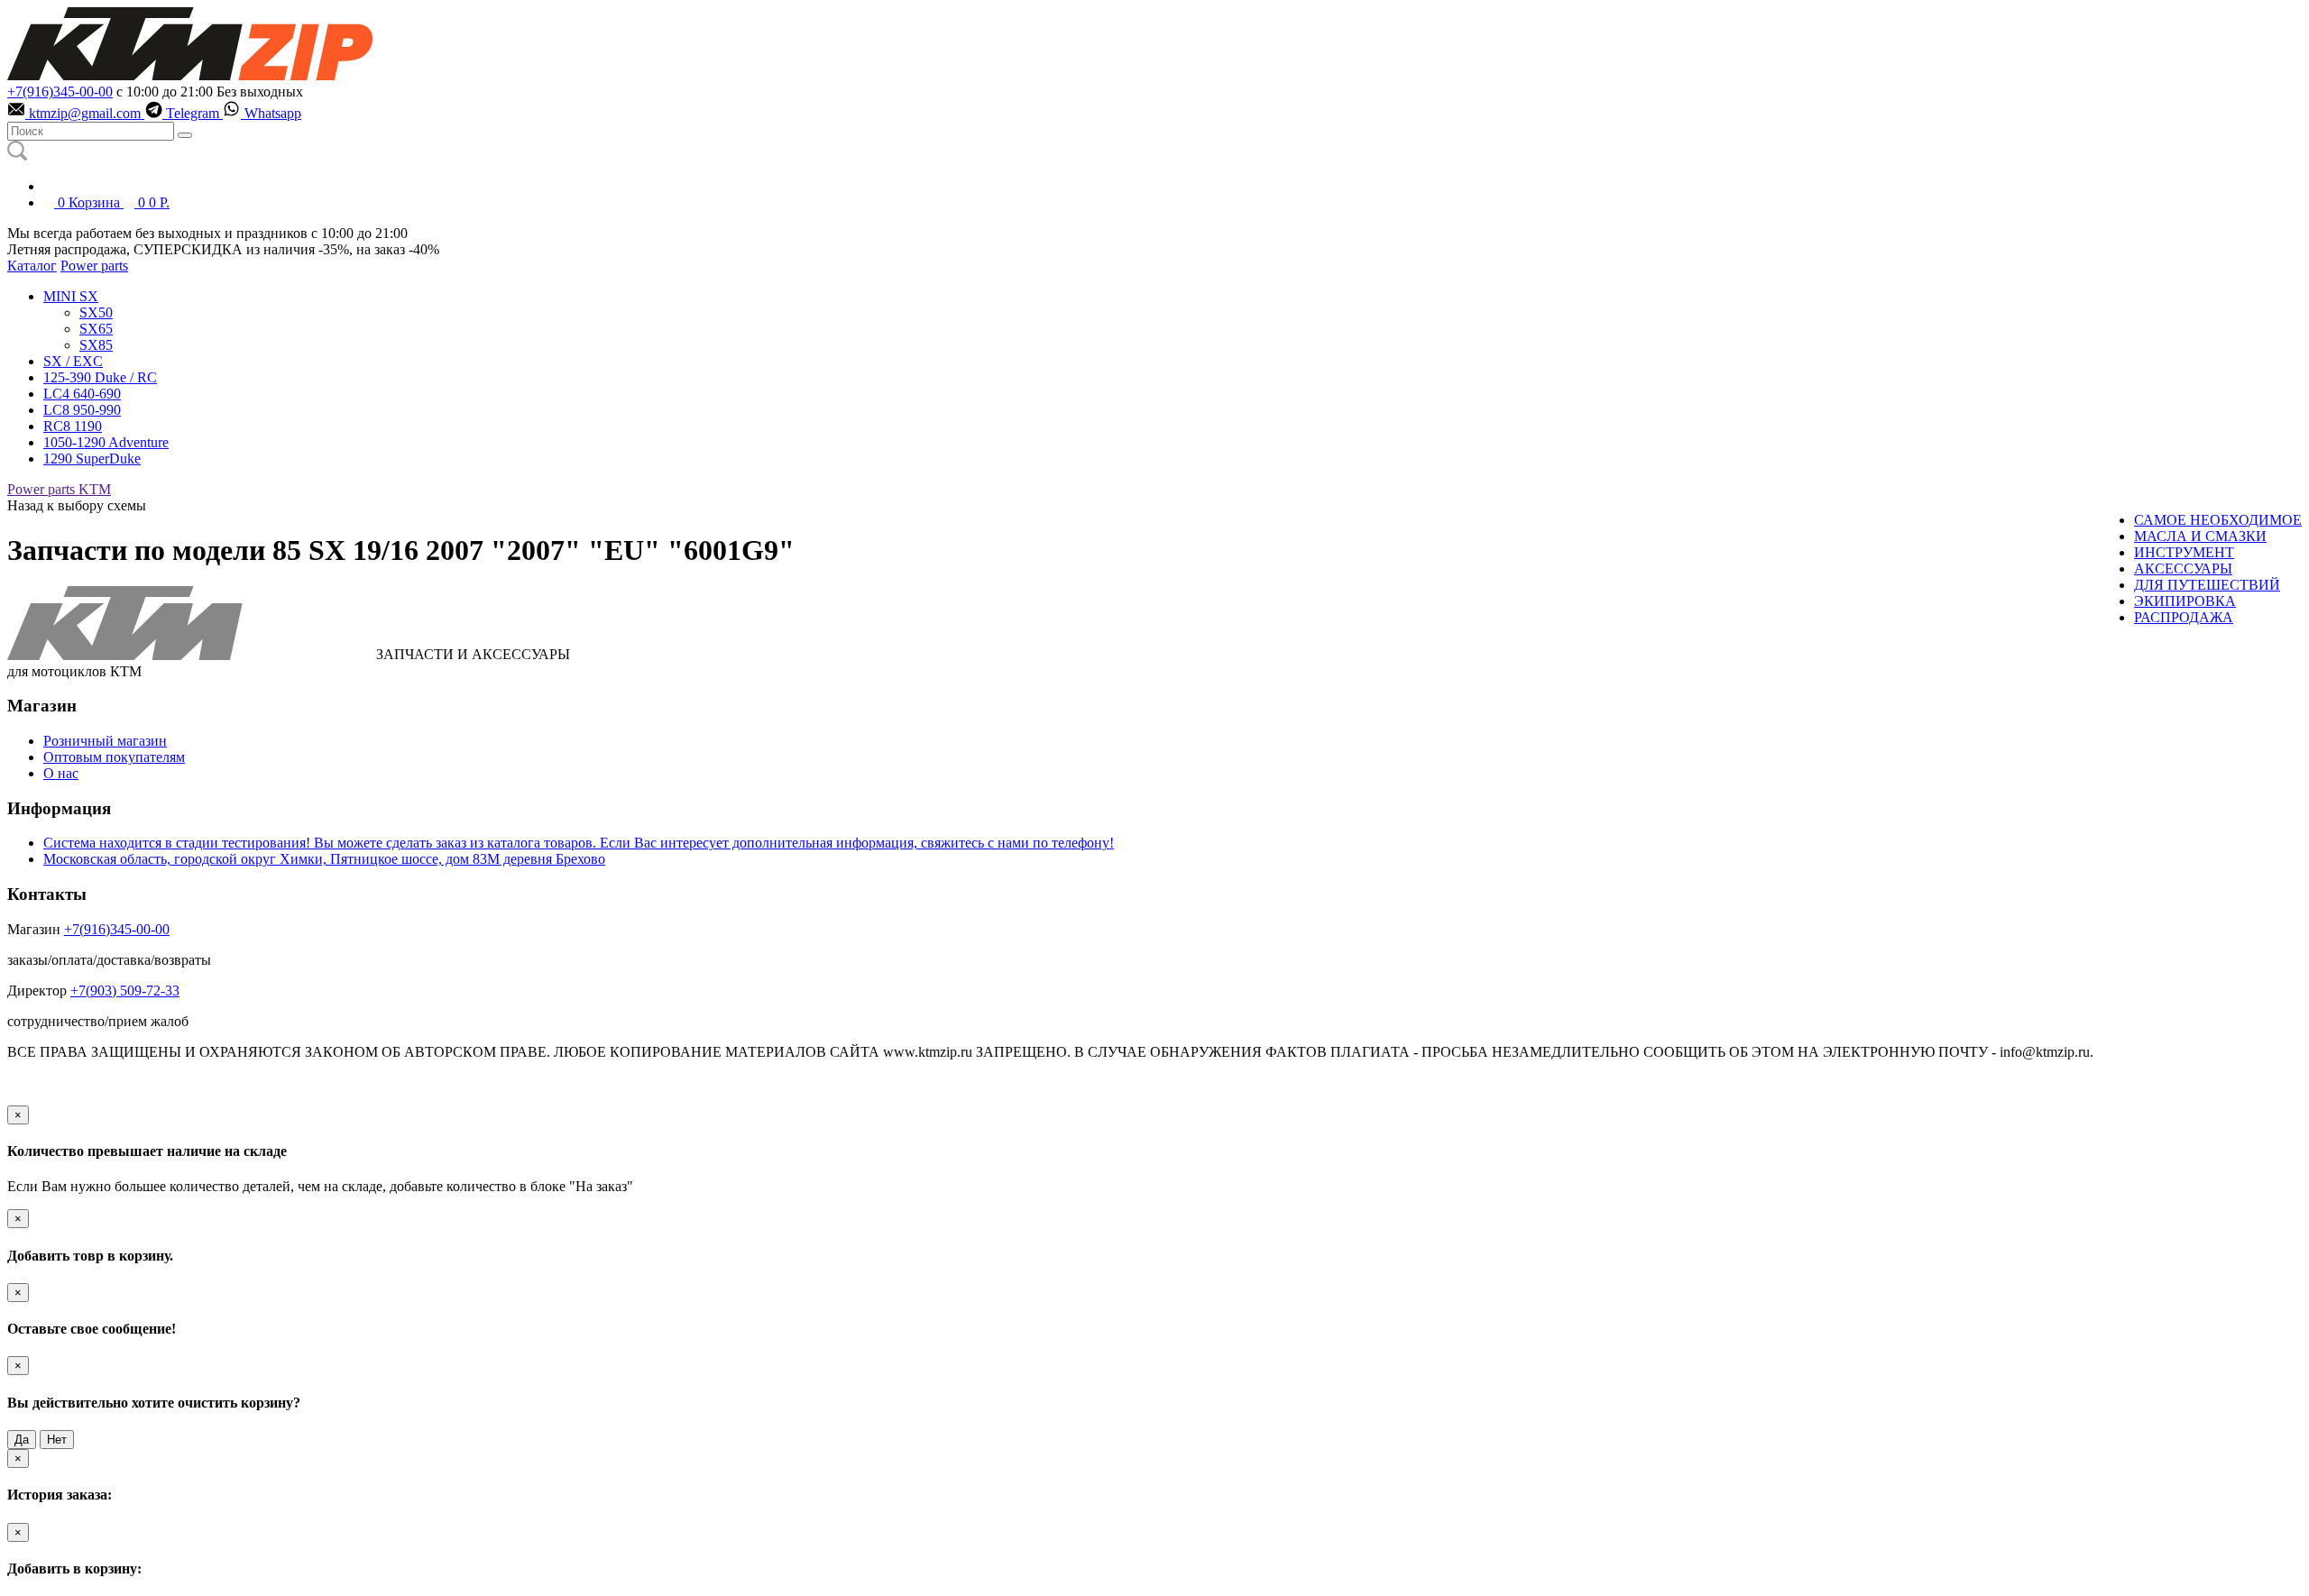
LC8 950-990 (82, 410)
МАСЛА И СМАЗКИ (2200, 536)
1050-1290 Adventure (106, 442)
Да (22, 1440)
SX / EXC (73, 361)
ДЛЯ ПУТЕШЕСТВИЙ (2207, 585)
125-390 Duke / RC (100, 377)
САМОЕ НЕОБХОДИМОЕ (2218, 520)
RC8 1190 (73, 426)
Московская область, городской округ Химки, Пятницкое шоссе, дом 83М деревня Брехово (324, 859)
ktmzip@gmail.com (85, 113)
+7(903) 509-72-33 (125, 991)
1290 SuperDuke (92, 459)
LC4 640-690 (82, 394)
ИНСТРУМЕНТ (2184, 552)
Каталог (32, 266)
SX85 (96, 345)
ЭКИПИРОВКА (2185, 601)
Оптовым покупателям (114, 757)
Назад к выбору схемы (77, 505)
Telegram (193, 113)
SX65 (96, 329)
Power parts (94, 266)
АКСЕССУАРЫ (2183, 569)
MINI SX (71, 296)
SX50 (96, 312)
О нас (61, 773)
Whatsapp (271, 113)
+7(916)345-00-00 (60, 92)
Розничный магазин (105, 741)
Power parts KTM (59, 489)
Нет (57, 1440)
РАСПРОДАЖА (2184, 617)
